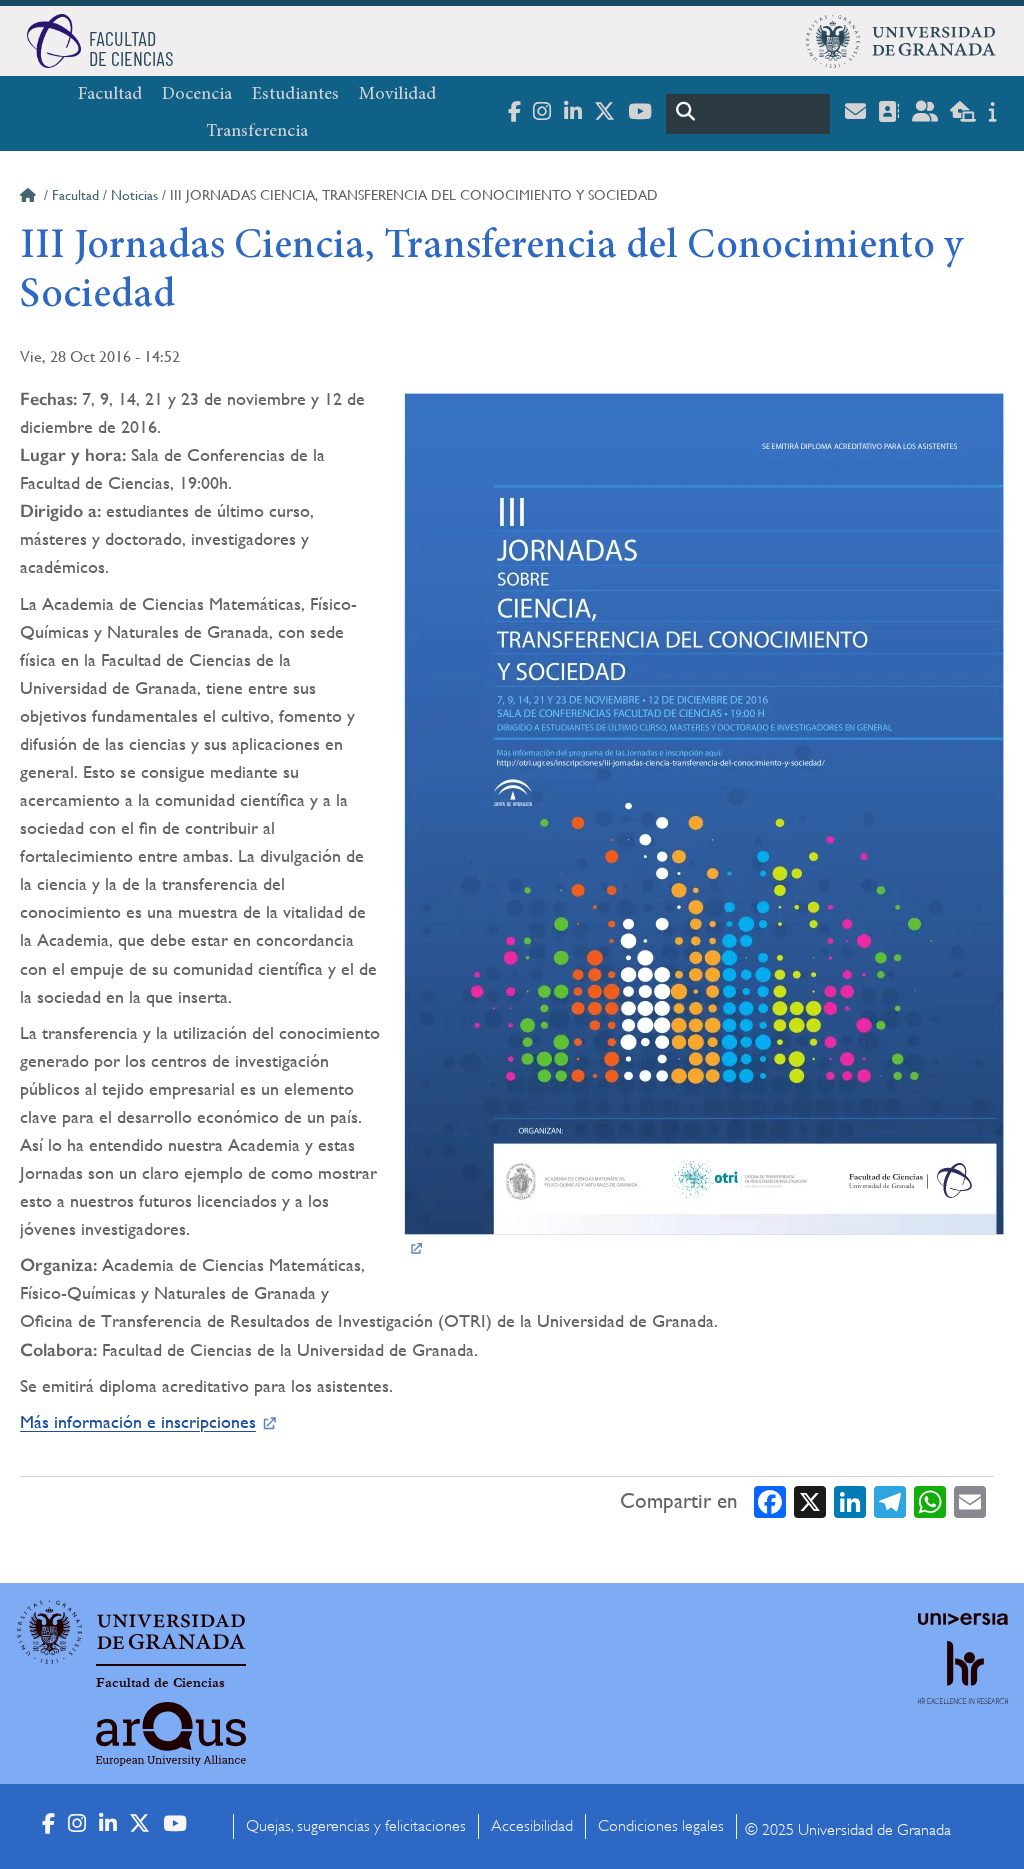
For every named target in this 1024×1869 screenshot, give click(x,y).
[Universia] (963, 1619)
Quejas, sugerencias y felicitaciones (356, 1826)
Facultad (110, 95)
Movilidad (397, 95)
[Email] (970, 1501)
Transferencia (257, 132)
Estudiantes (295, 95)
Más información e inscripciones (138, 1421)
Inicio (30, 198)
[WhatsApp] (930, 1501)
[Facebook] (770, 1501)
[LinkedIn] (850, 1501)
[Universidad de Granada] (901, 41)
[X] (810, 1501)
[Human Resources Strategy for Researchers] (963, 1690)
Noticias (134, 195)
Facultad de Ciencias (160, 1683)
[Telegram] (890, 1501)
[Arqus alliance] (171, 1734)
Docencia (197, 95)
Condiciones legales (661, 1826)
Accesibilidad (532, 1826)
